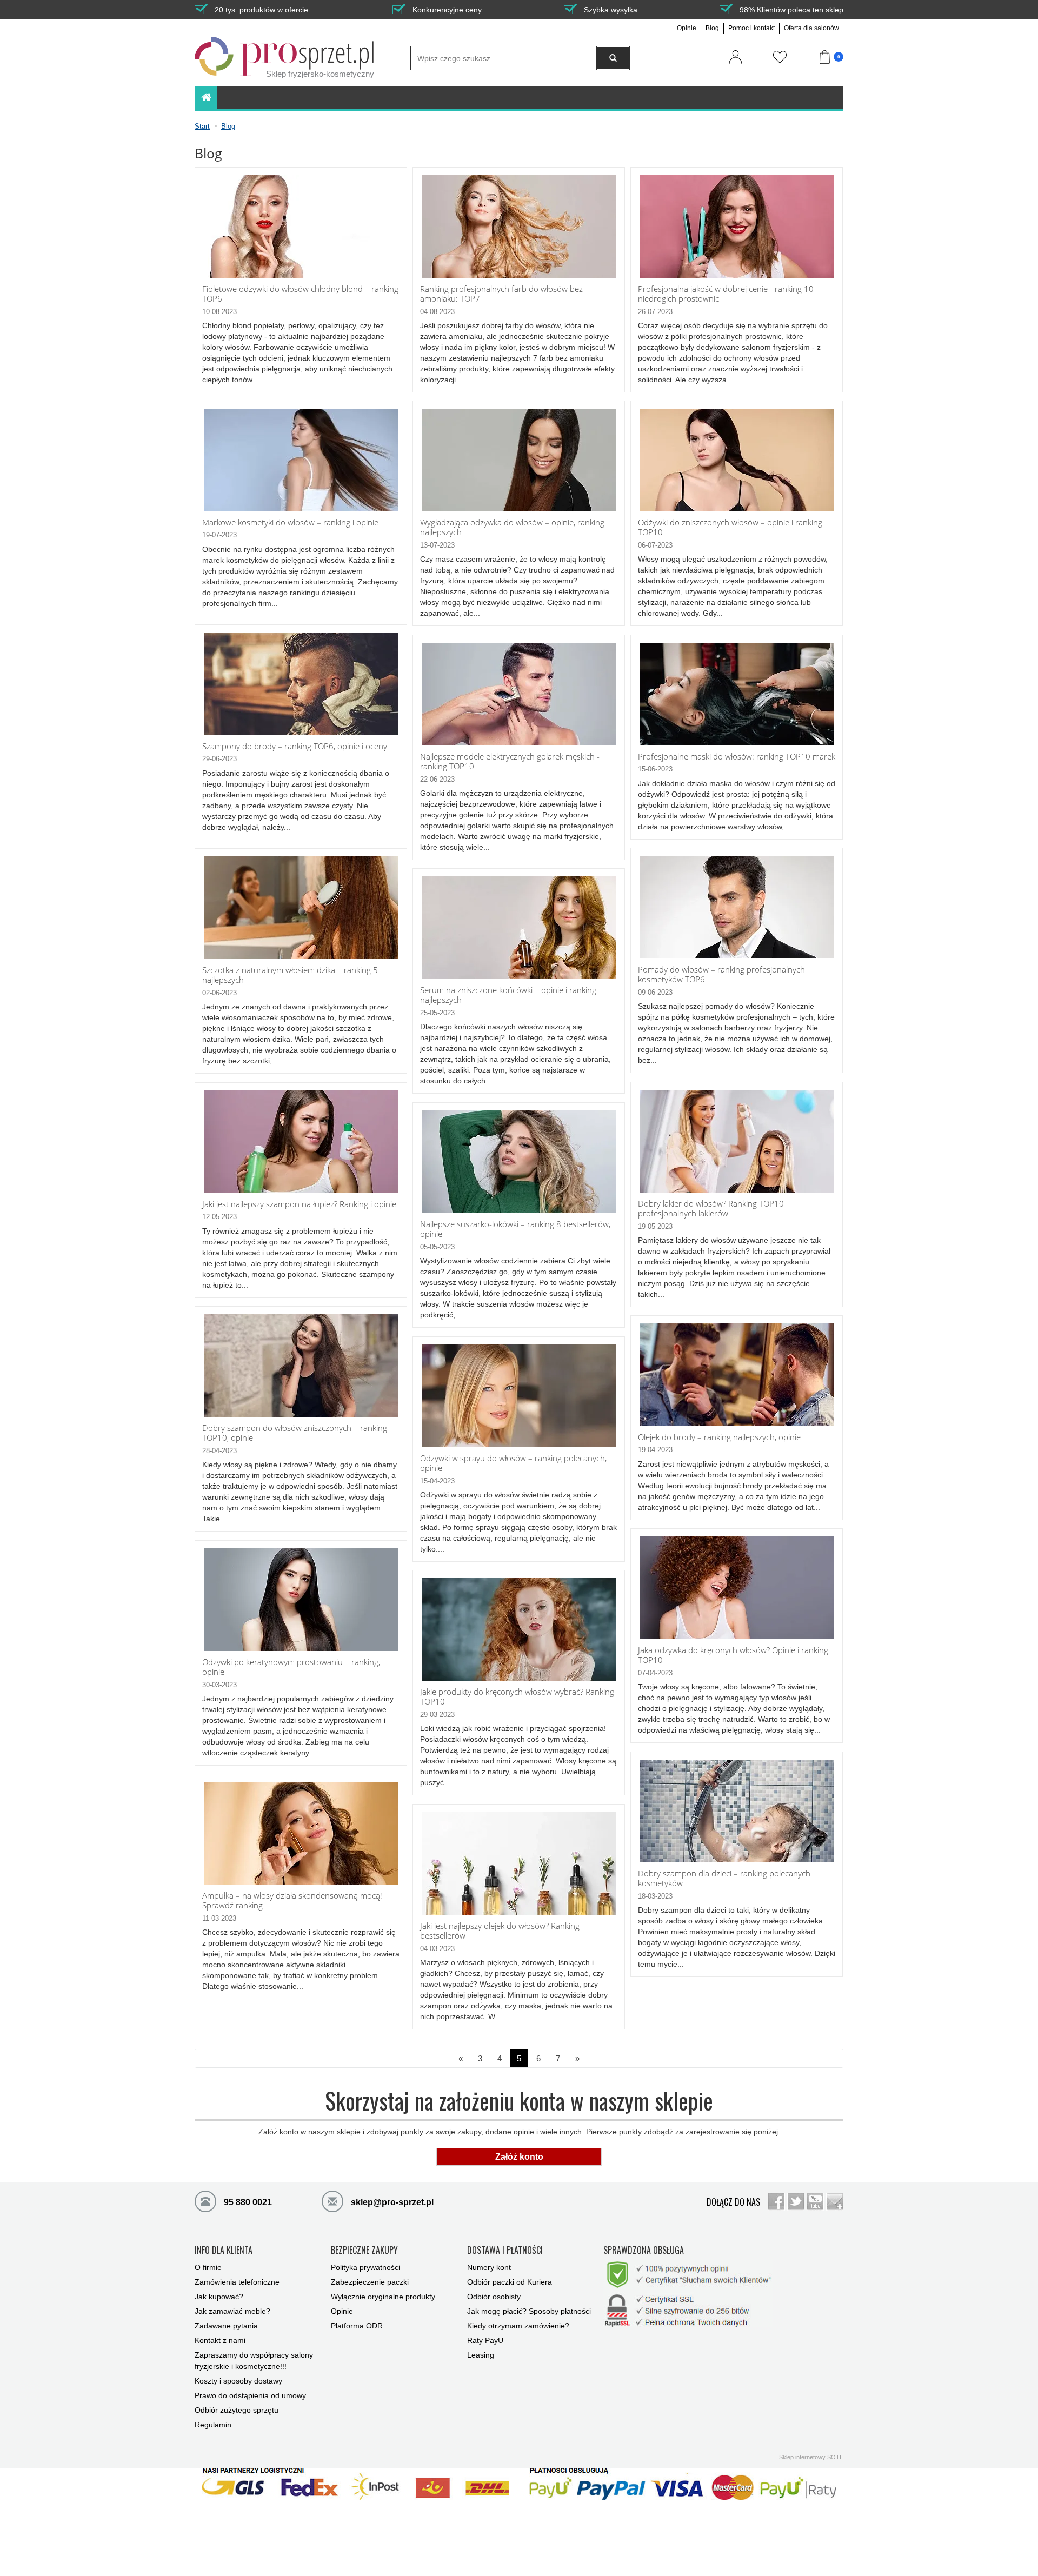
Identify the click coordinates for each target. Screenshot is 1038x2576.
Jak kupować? (219, 2297)
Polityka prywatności (365, 2267)
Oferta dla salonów (811, 28)
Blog (712, 28)
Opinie (687, 28)
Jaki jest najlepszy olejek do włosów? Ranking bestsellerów (500, 1931)
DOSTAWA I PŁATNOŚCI (505, 2251)
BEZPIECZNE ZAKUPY (364, 2251)
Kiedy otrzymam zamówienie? (518, 2326)
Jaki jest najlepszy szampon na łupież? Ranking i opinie (299, 1204)
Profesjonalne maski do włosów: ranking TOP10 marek (737, 757)
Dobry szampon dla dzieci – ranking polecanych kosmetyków (724, 1878)
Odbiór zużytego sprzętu (237, 2410)
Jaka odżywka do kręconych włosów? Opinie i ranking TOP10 (733, 1655)
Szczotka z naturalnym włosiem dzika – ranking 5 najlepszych (290, 975)
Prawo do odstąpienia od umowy (250, 2395)
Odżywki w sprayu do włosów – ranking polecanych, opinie (513, 1463)
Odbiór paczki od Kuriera (510, 2282)
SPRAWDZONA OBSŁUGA (644, 2251)
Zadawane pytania (226, 2326)
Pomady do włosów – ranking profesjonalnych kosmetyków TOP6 (721, 974)
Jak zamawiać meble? (232, 2311)
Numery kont (489, 2267)
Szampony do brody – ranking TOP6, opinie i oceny (295, 746)
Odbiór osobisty (494, 2297)
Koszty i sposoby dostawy (238, 2381)
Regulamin (213, 2425)
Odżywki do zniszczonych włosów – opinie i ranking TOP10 (730, 527)
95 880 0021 (247, 2202)
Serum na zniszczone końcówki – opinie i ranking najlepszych (508, 995)
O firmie (208, 2267)
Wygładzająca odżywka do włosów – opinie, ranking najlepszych (512, 527)
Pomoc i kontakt (751, 28)
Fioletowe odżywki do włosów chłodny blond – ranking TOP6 (300, 294)
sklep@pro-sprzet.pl (391, 2202)
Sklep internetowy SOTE (811, 2457)
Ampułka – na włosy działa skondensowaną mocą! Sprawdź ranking (292, 1901)
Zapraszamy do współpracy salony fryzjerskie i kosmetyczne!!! (254, 2361)
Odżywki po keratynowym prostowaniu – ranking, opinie (291, 1667)
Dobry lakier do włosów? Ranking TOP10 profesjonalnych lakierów (711, 1209)
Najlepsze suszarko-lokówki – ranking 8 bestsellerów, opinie (515, 1229)
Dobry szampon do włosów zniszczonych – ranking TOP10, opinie (295, 1433)
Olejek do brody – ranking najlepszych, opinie (719, 1437)
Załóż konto (519, 2157)
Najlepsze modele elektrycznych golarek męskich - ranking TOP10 (510, 761)
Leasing (481, 2355)
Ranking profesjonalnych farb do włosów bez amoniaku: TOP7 (501, 294)
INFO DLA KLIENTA (224, 2251)
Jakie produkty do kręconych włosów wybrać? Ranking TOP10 (517, 1697)
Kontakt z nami (220, 2340)
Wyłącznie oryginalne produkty (383, 2297)
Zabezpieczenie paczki (370, 2282)
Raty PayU (485, 2340)
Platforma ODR (357, 2326)
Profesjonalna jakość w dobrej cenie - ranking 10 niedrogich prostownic (726, 294)
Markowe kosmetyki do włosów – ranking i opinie (290, 522)
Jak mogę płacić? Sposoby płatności (529, 2311)
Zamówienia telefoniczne (237, 2282)
